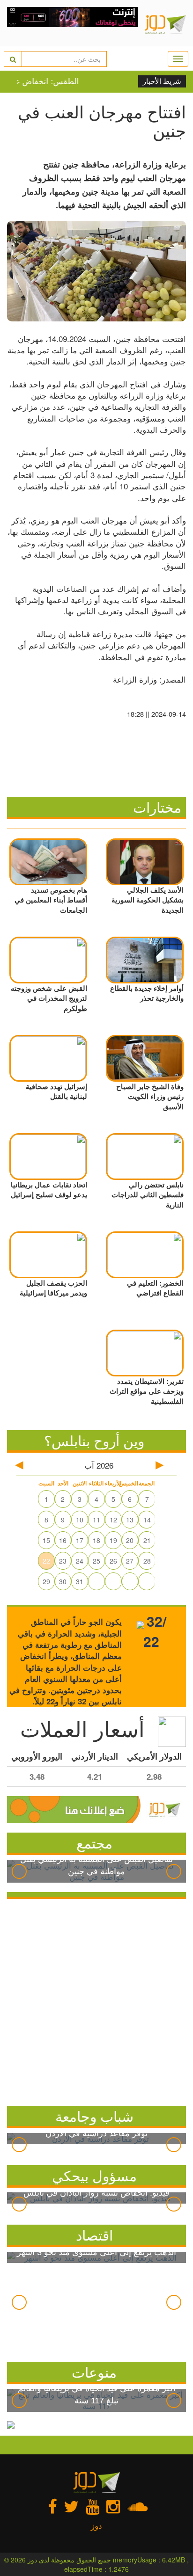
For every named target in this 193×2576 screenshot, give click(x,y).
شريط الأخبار (162, 81)
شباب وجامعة (94, 2116)
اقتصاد (94, 2235)
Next (174, 1871)
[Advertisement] (96, 2000)
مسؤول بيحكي (94, 2175)
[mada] (72, 23)
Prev (19, 1871)
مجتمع (94, 1843)
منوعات (94, 2372)
